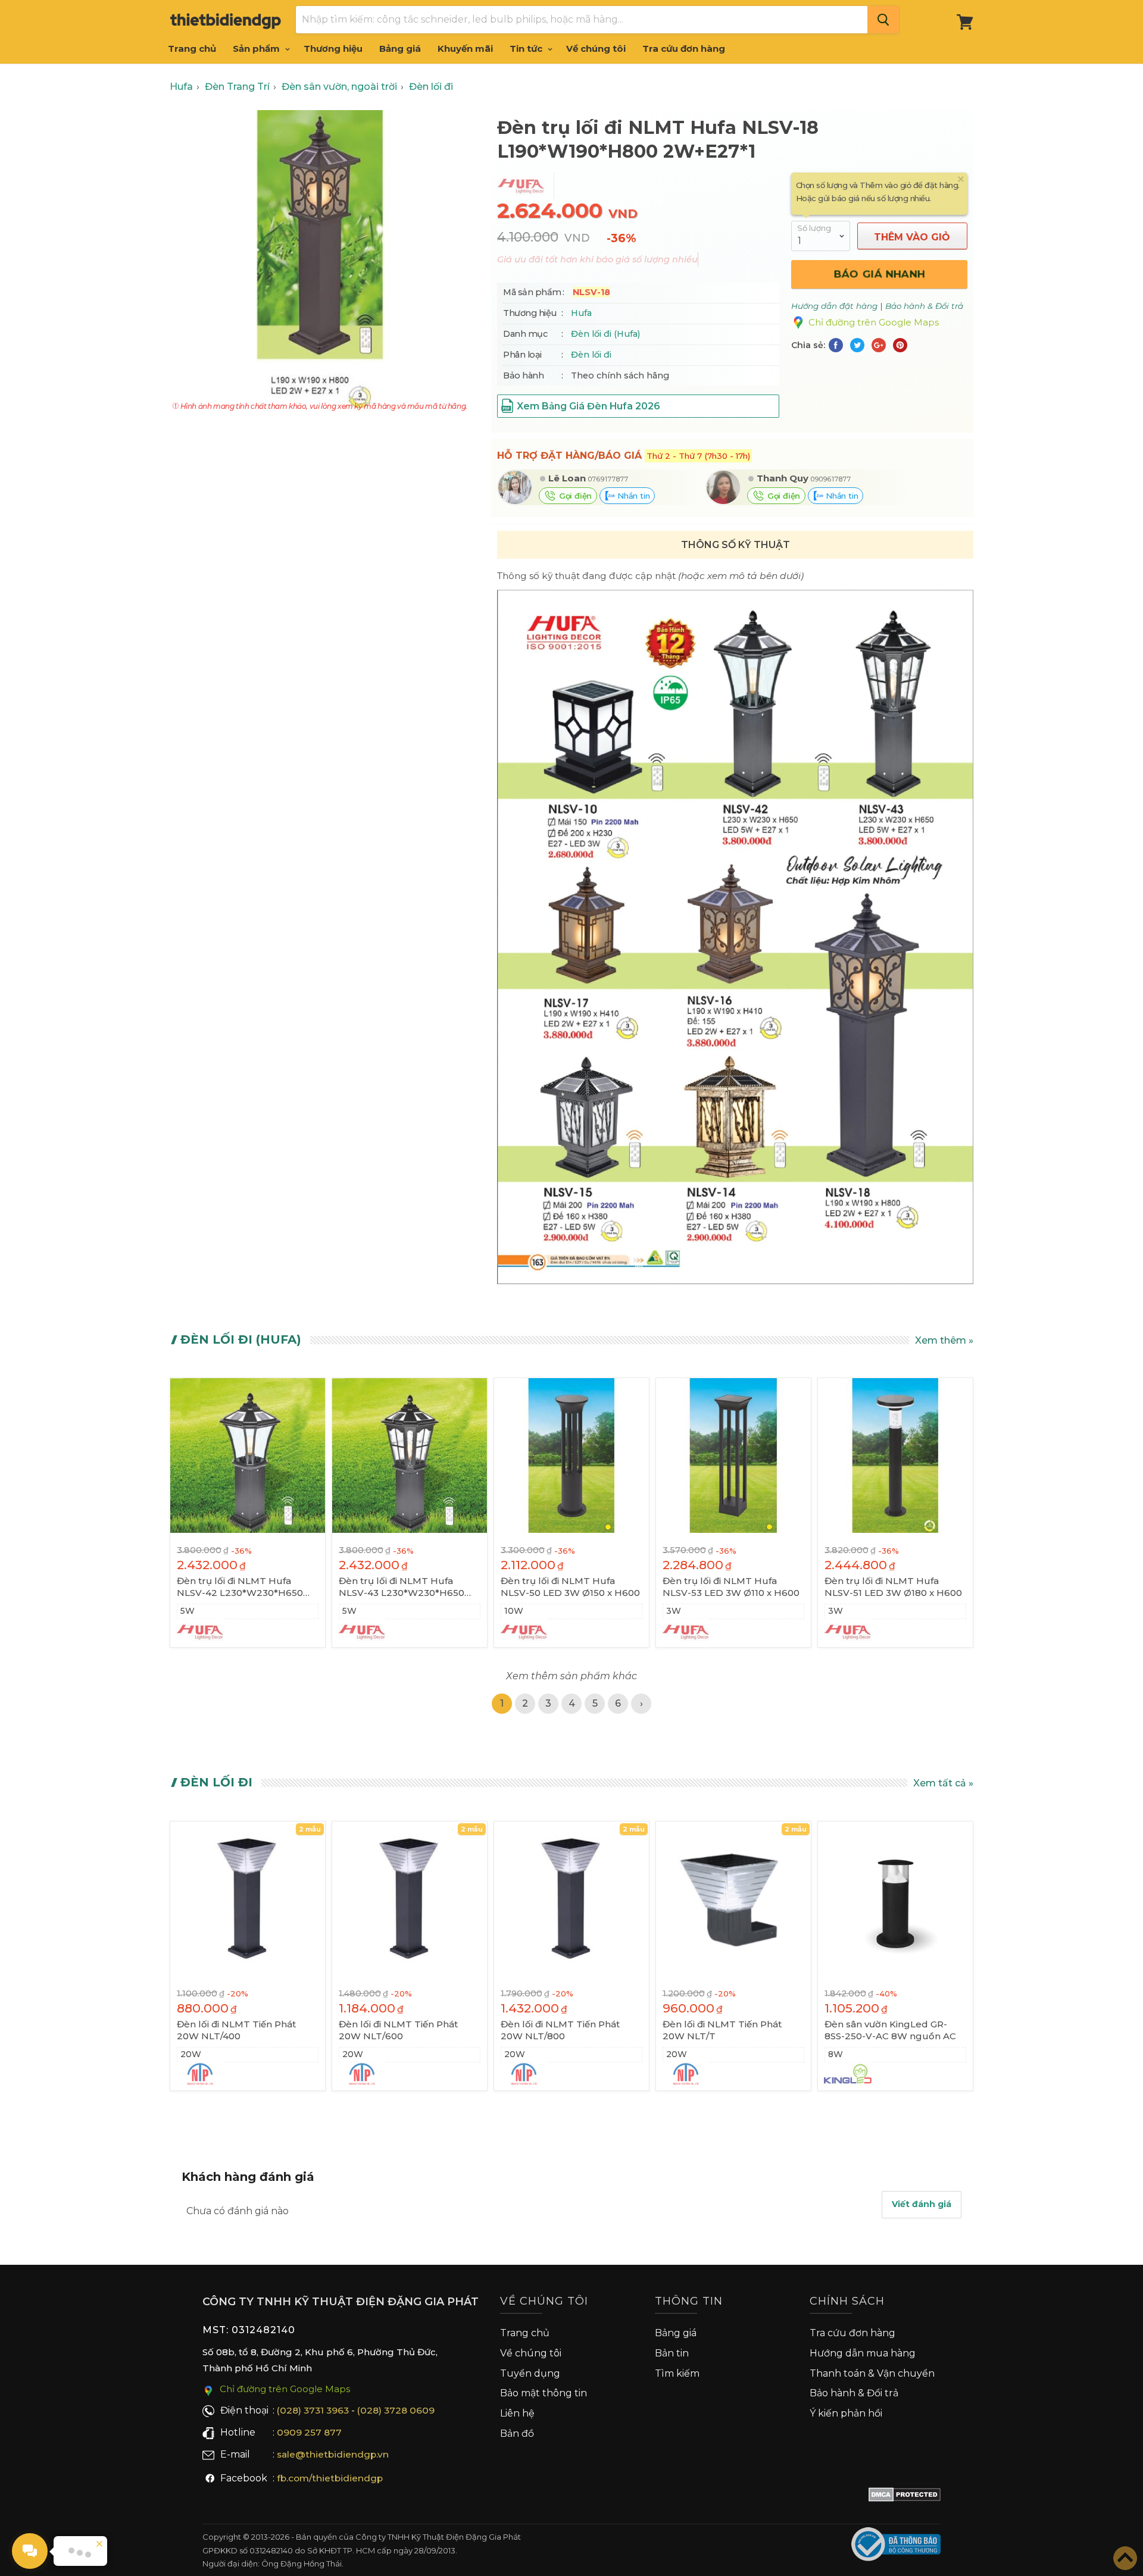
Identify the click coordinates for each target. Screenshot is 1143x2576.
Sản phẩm (257, 48)
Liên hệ (517, 2413)
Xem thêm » (944, 1340)
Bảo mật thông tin (544, 2393)
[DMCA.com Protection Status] (905, 2497)
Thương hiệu (333, 48)
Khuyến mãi (465, 48)
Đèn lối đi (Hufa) (605, 334)
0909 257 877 (309, 2432)
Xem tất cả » (943, 1783)
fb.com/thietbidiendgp (330, 2478)
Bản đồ (517, 2433)
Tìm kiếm (677, 2373)
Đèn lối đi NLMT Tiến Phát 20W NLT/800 (560, 2030)
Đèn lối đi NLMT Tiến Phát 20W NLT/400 (236, 2030)
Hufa (581, 313)
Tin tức (527, 48)
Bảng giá (400, 48)
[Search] (883, 20)
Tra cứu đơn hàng (684, 48)
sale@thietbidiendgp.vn (333, 2454)
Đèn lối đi (591, 355)
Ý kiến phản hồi (846, 2413)
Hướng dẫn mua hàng (863, 2353)
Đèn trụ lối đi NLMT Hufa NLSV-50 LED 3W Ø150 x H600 (570, 1587)
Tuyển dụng (530, 2373)
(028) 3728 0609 (396, 2410)
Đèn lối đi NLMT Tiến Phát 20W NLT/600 (398, 2030)
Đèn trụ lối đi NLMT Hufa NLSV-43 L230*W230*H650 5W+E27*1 (402, 1587)
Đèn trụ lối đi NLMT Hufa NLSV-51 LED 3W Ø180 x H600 (893, 1587)
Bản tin (672, 2353)
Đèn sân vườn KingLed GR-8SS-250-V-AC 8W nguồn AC (890, 2030)
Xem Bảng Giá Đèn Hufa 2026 (588, 406)
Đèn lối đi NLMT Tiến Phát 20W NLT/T (722, 2030)
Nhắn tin (632, 496)
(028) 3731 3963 (313, 2410)
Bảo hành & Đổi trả (854, 2393)
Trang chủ (192, 48)
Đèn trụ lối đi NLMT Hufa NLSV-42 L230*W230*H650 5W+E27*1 (240, 1587)
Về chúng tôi (596, 48)
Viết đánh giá (922, 2204)
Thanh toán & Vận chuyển (872, 2373)
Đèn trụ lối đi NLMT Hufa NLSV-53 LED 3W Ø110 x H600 (731, 1587)
